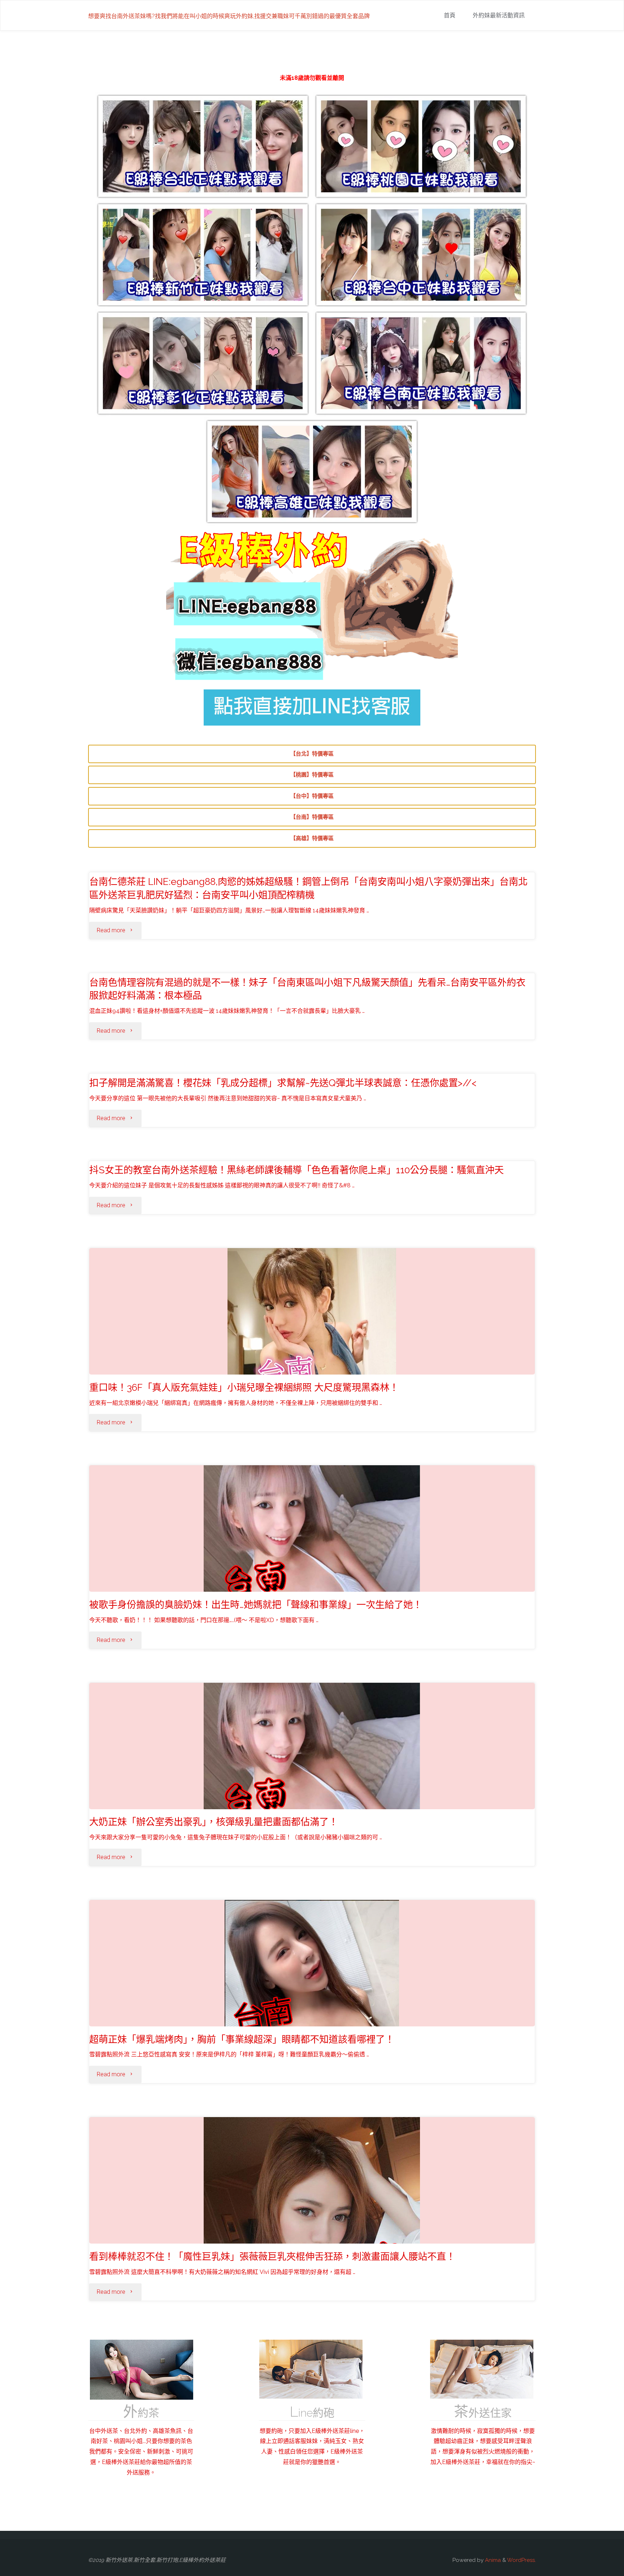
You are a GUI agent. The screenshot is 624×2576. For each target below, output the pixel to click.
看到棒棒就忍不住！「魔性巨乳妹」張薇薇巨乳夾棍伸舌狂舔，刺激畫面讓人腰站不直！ (272, 2256)
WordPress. (521, 2560)
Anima (492, 2560)
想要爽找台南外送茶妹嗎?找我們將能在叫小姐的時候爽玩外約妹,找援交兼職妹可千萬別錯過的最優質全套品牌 (229, 16)
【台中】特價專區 (312, 796)
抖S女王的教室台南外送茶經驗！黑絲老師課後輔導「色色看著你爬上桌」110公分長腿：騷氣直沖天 (296, 1170)
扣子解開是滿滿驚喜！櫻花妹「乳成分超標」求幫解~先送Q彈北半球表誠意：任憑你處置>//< (283, 1083)
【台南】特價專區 (312, 817)
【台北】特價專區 (312, 754)
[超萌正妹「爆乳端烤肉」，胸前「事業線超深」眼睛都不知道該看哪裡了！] (312, 2009)
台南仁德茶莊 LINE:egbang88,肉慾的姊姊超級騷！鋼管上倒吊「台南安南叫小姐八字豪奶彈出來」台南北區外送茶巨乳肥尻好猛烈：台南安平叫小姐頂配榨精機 (308, 888)
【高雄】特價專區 (312, 838)
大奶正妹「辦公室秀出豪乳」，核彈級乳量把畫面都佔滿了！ (214, 1822)
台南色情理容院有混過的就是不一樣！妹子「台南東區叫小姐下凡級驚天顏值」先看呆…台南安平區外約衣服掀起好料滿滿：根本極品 (307, 989)
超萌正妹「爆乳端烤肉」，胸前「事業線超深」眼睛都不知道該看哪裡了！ (242, 2039)
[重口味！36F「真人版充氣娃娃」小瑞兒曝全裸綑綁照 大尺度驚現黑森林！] (312, 1355)
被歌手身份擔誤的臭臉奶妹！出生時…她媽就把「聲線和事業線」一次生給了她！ (256, 1605)
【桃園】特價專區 (312, 775)
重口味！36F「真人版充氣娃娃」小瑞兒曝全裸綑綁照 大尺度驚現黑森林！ (244, 1387)
